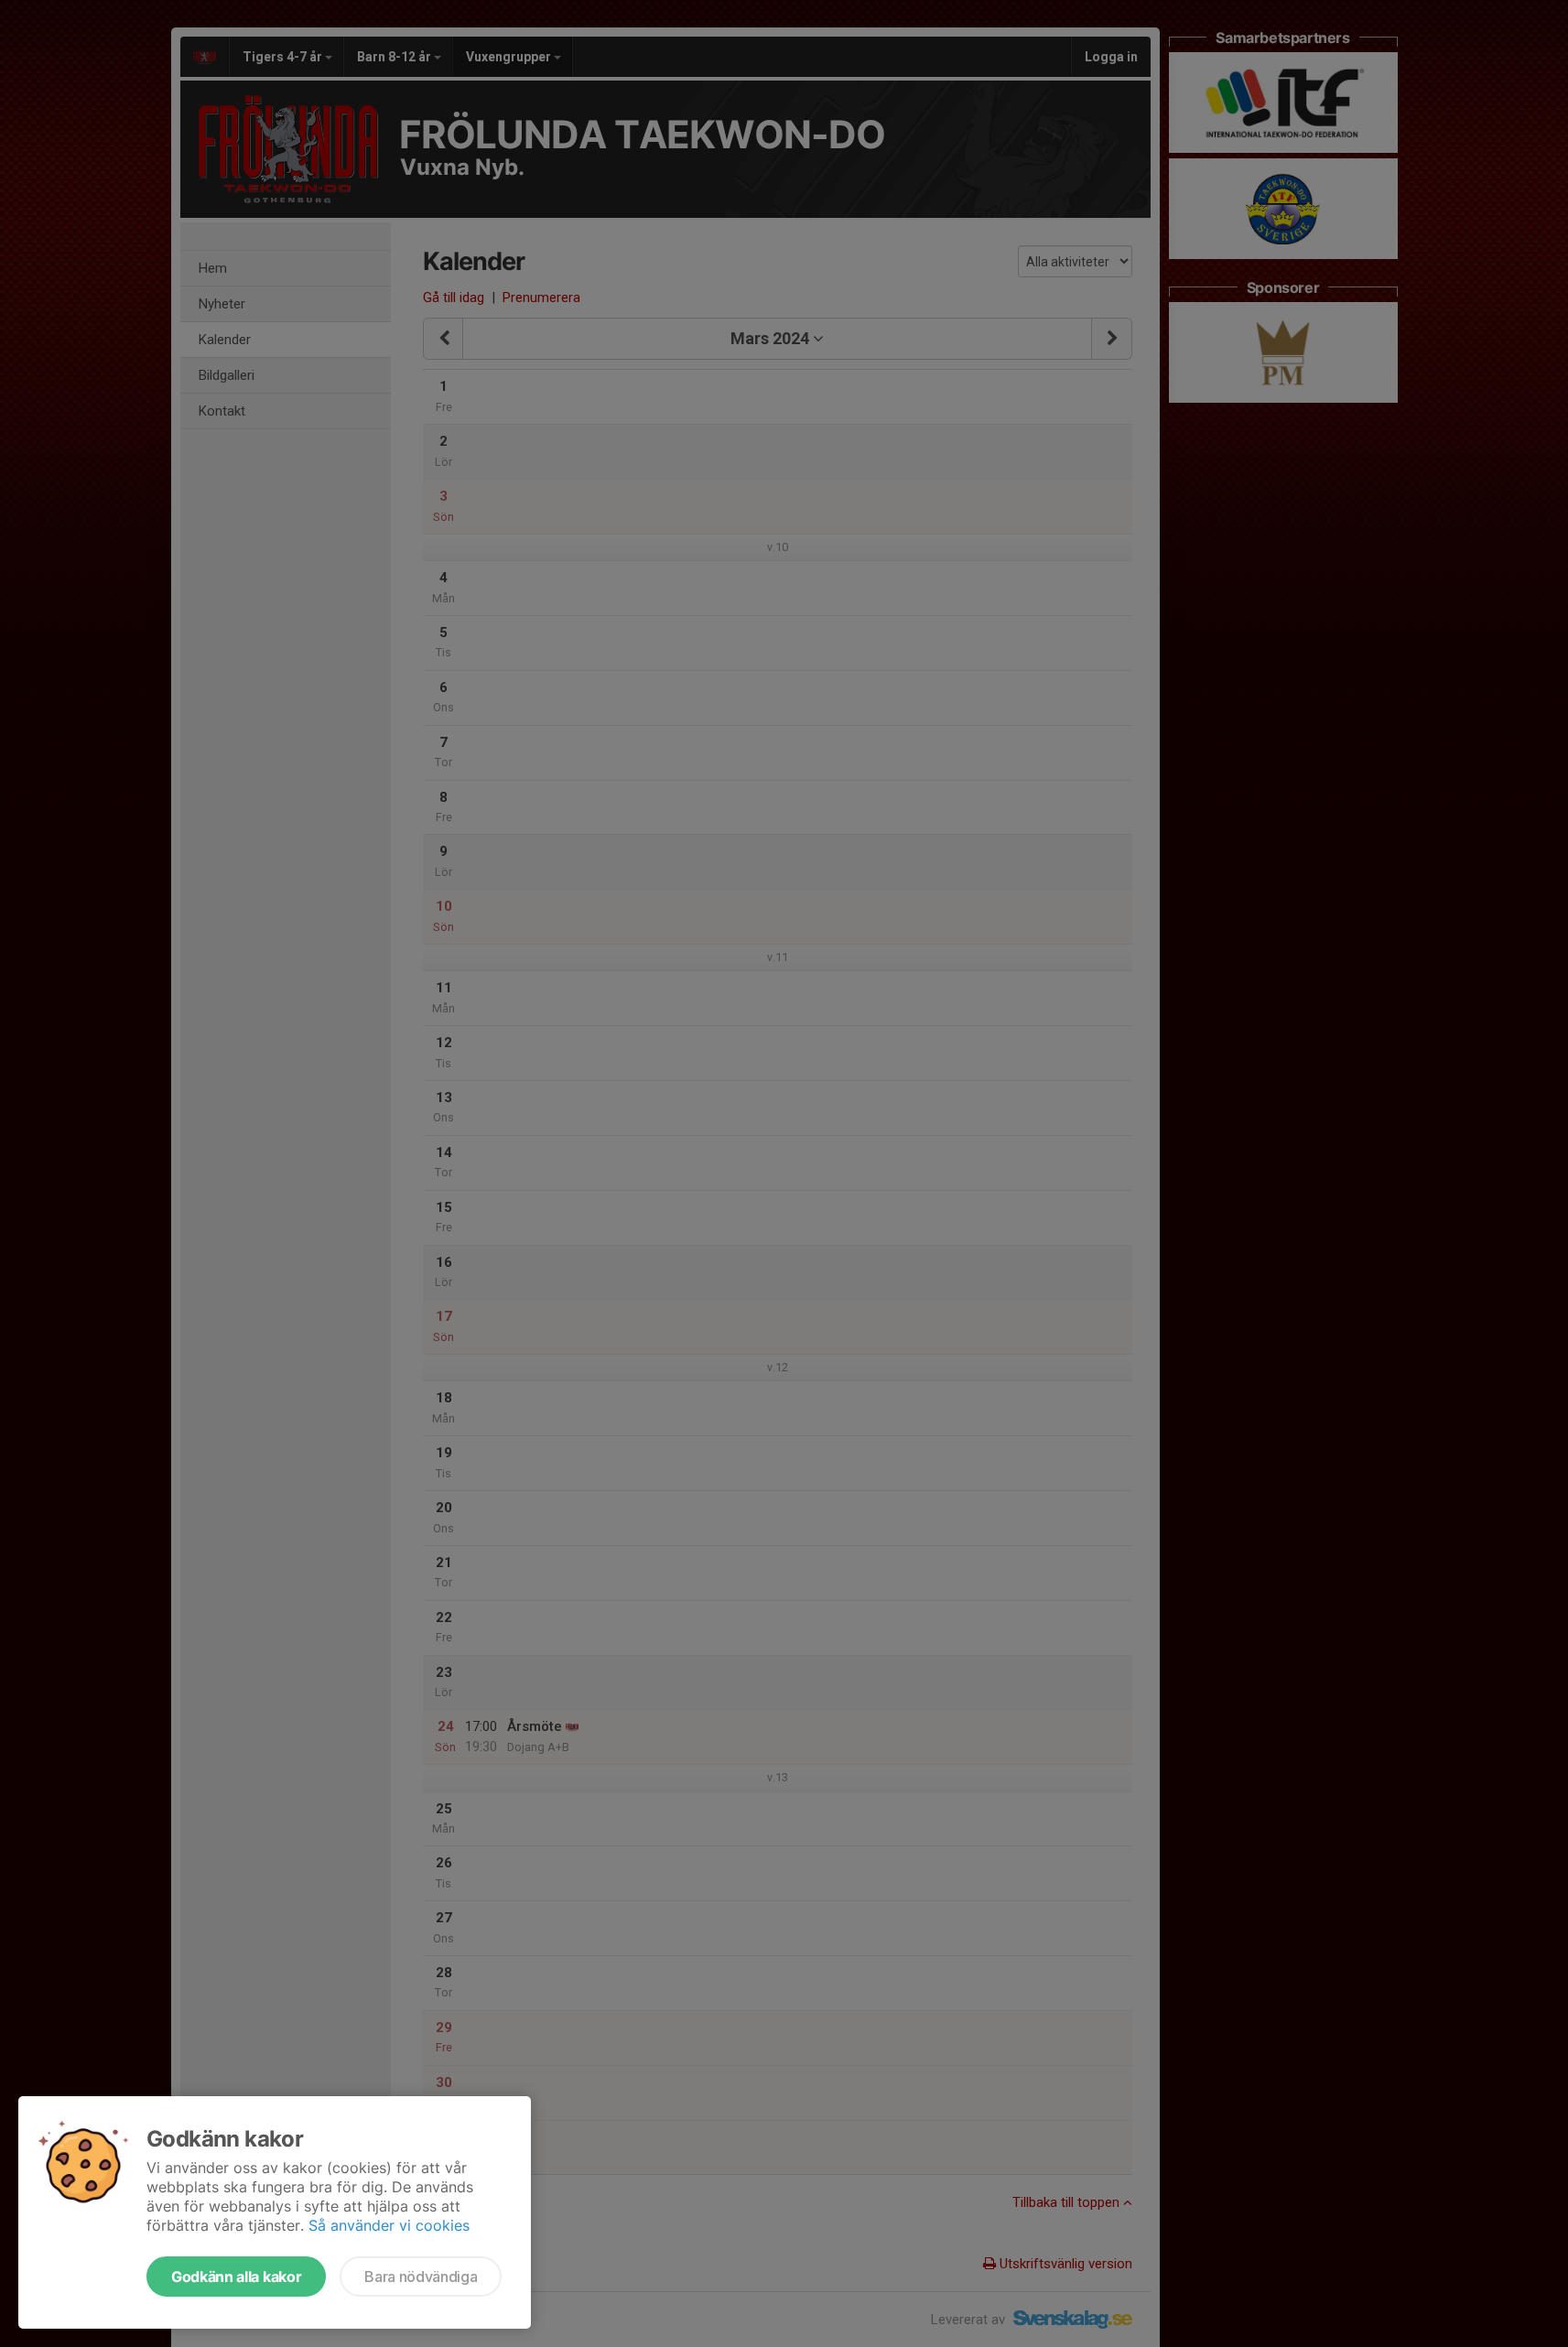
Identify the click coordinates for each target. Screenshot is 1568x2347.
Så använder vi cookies (389, 2225)
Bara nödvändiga (421, 2277)
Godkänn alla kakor (236, 2277)
